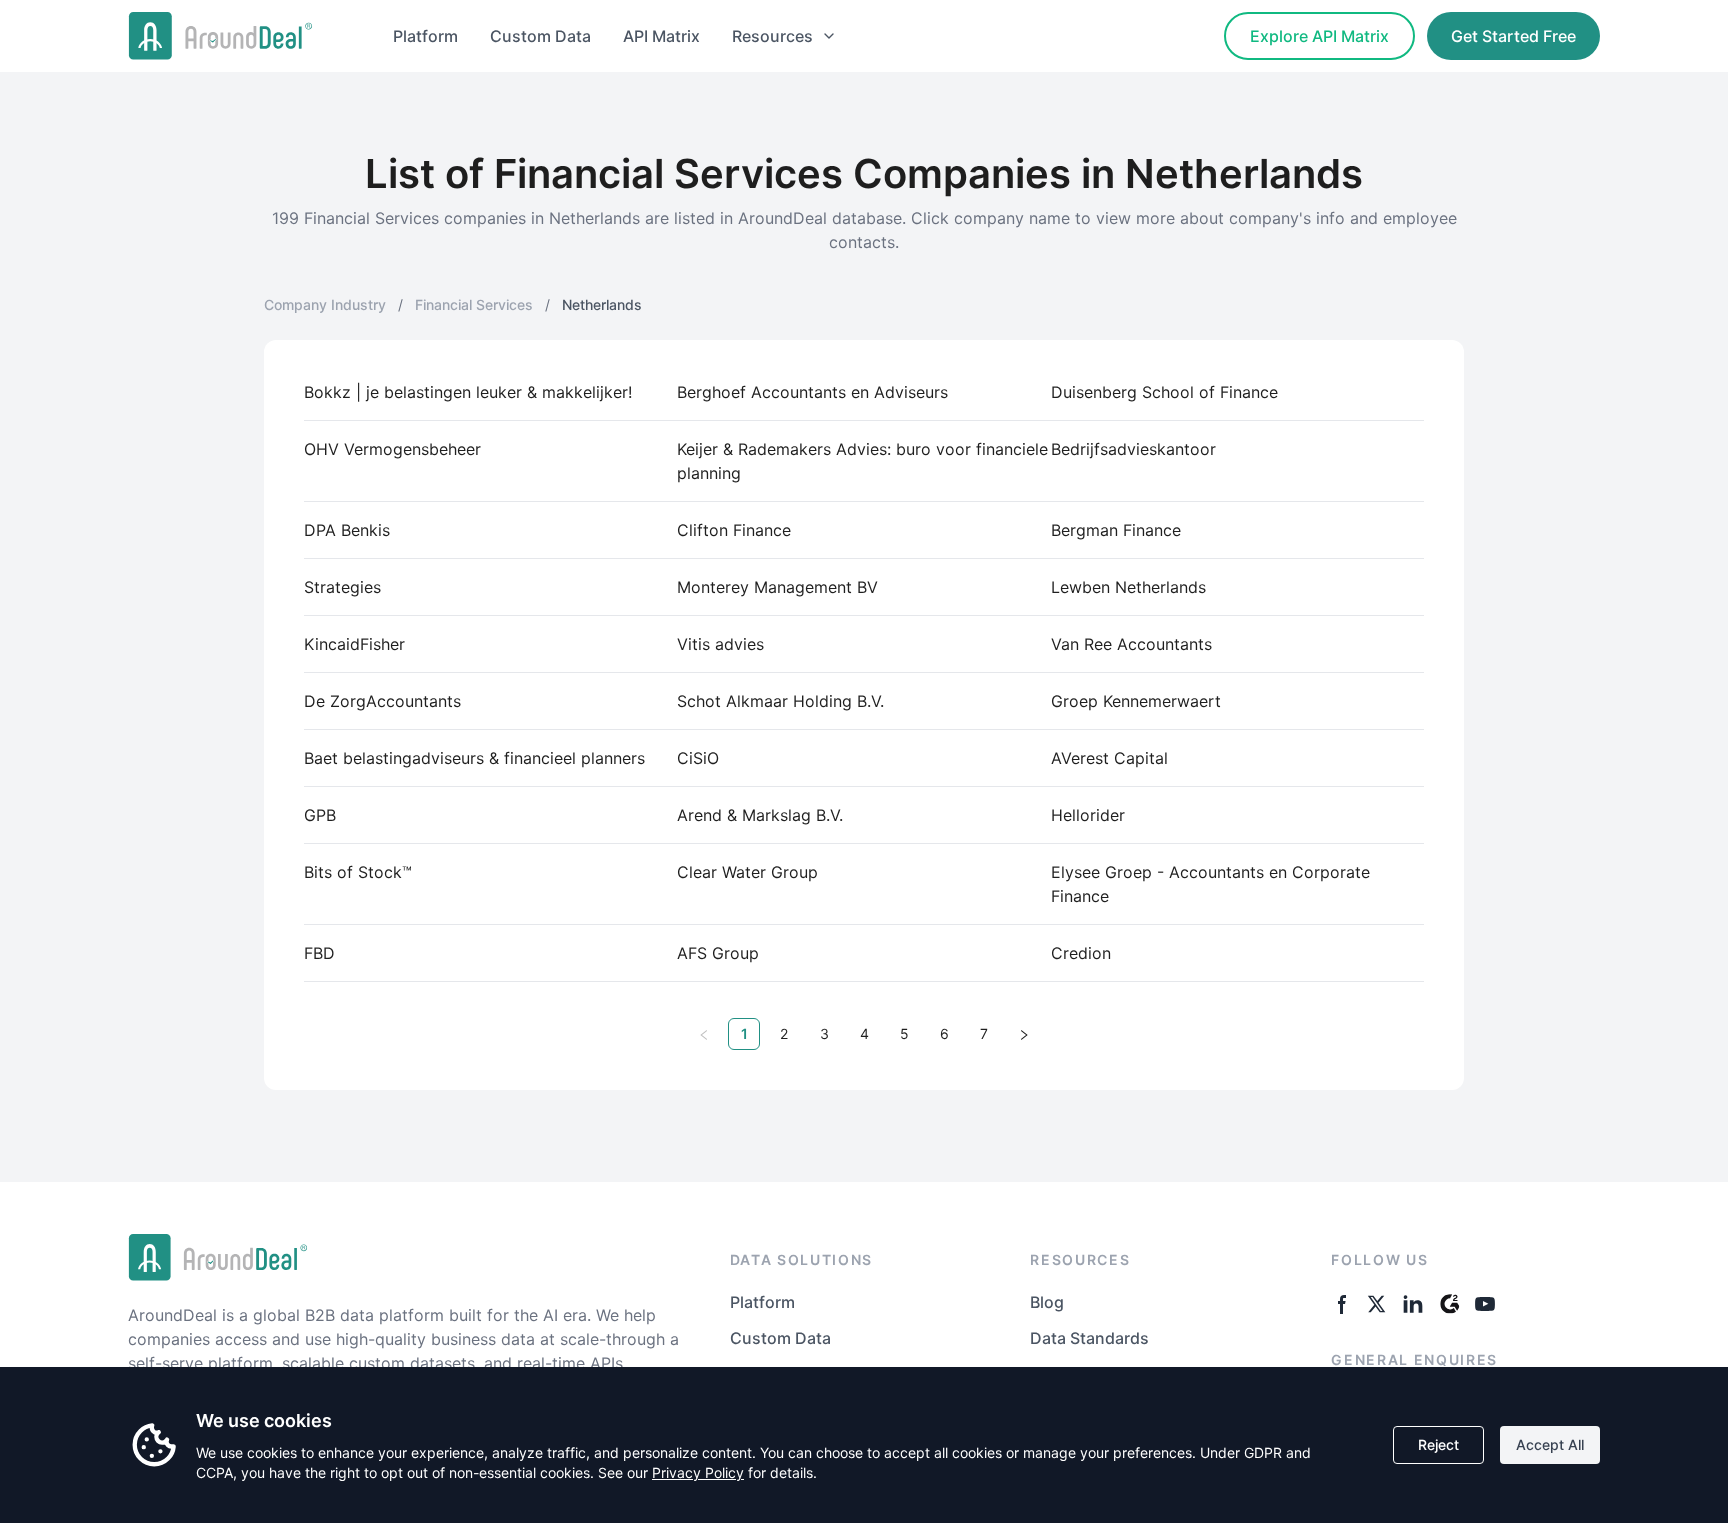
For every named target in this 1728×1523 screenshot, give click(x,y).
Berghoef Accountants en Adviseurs (812, 392)
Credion (1081, 953)
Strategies (342, 587)
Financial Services (474, 304)
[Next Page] (1024, 1034)
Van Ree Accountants (1131, 644)
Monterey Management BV (777, 587)
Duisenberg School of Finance (1164, 392)
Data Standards (1089, 1338)
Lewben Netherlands (1128, 587)
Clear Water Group (747, 872)
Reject (1438, 1444)
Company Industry (325, 304)
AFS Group (718, 953)
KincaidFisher (354, 644)
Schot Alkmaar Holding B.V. (780, 701)
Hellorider (1088, 815)
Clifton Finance (734, 530)
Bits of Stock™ (358, 872)
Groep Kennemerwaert (1136, 701)
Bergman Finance (1116, 530)
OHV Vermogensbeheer (392, 449)
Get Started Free (1513, 36)
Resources (772, 36)
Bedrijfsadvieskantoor (1133, 449)
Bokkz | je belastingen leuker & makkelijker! (468, 392)
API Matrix (661, 36)
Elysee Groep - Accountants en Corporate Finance (1210, 884)
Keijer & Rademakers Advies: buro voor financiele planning (862, 461)
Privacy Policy (698, 1472)
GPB (320, 815)
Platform (425, 36)
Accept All (1550, 1444)
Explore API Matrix (1319, 36)
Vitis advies (720, 644)
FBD (319, 953)
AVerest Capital (1109, 758)
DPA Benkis (347, 530)
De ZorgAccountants (382, 701)
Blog (1047, 1302)
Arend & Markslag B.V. (760, 815)
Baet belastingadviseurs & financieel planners (474, 758)
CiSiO (698, 758)
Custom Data (540, 36)
